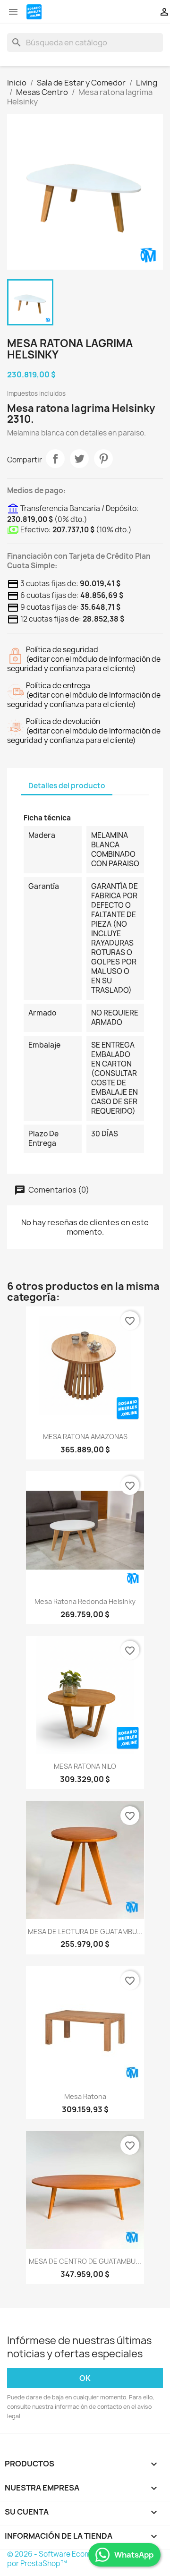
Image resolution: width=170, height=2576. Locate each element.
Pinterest (103, 459)
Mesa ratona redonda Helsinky (85, 1601)
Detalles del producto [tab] (67, 786)
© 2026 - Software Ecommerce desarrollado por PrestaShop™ (82, 2559)
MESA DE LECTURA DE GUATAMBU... (85, 1932)
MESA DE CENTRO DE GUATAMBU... (85, 2261)
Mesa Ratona (85, 2096)
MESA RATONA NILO (85, 1766)
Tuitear (79, 459)
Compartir (55, 459)
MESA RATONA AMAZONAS (85, 1437)
